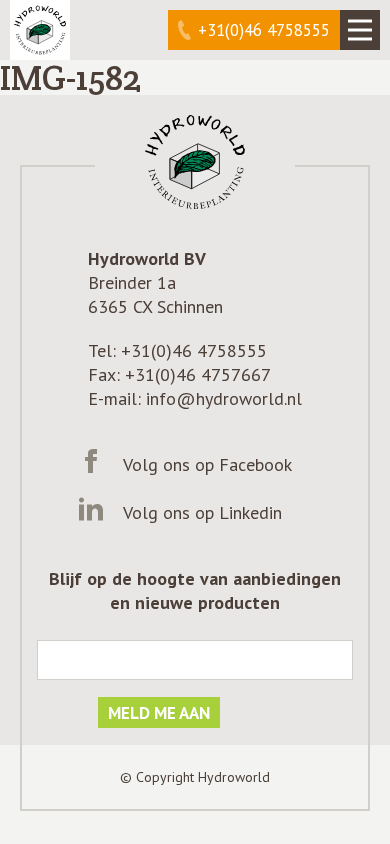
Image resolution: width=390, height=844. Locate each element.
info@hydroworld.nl (224, 398)
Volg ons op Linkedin (202, 512)
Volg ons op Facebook (207, 464)
